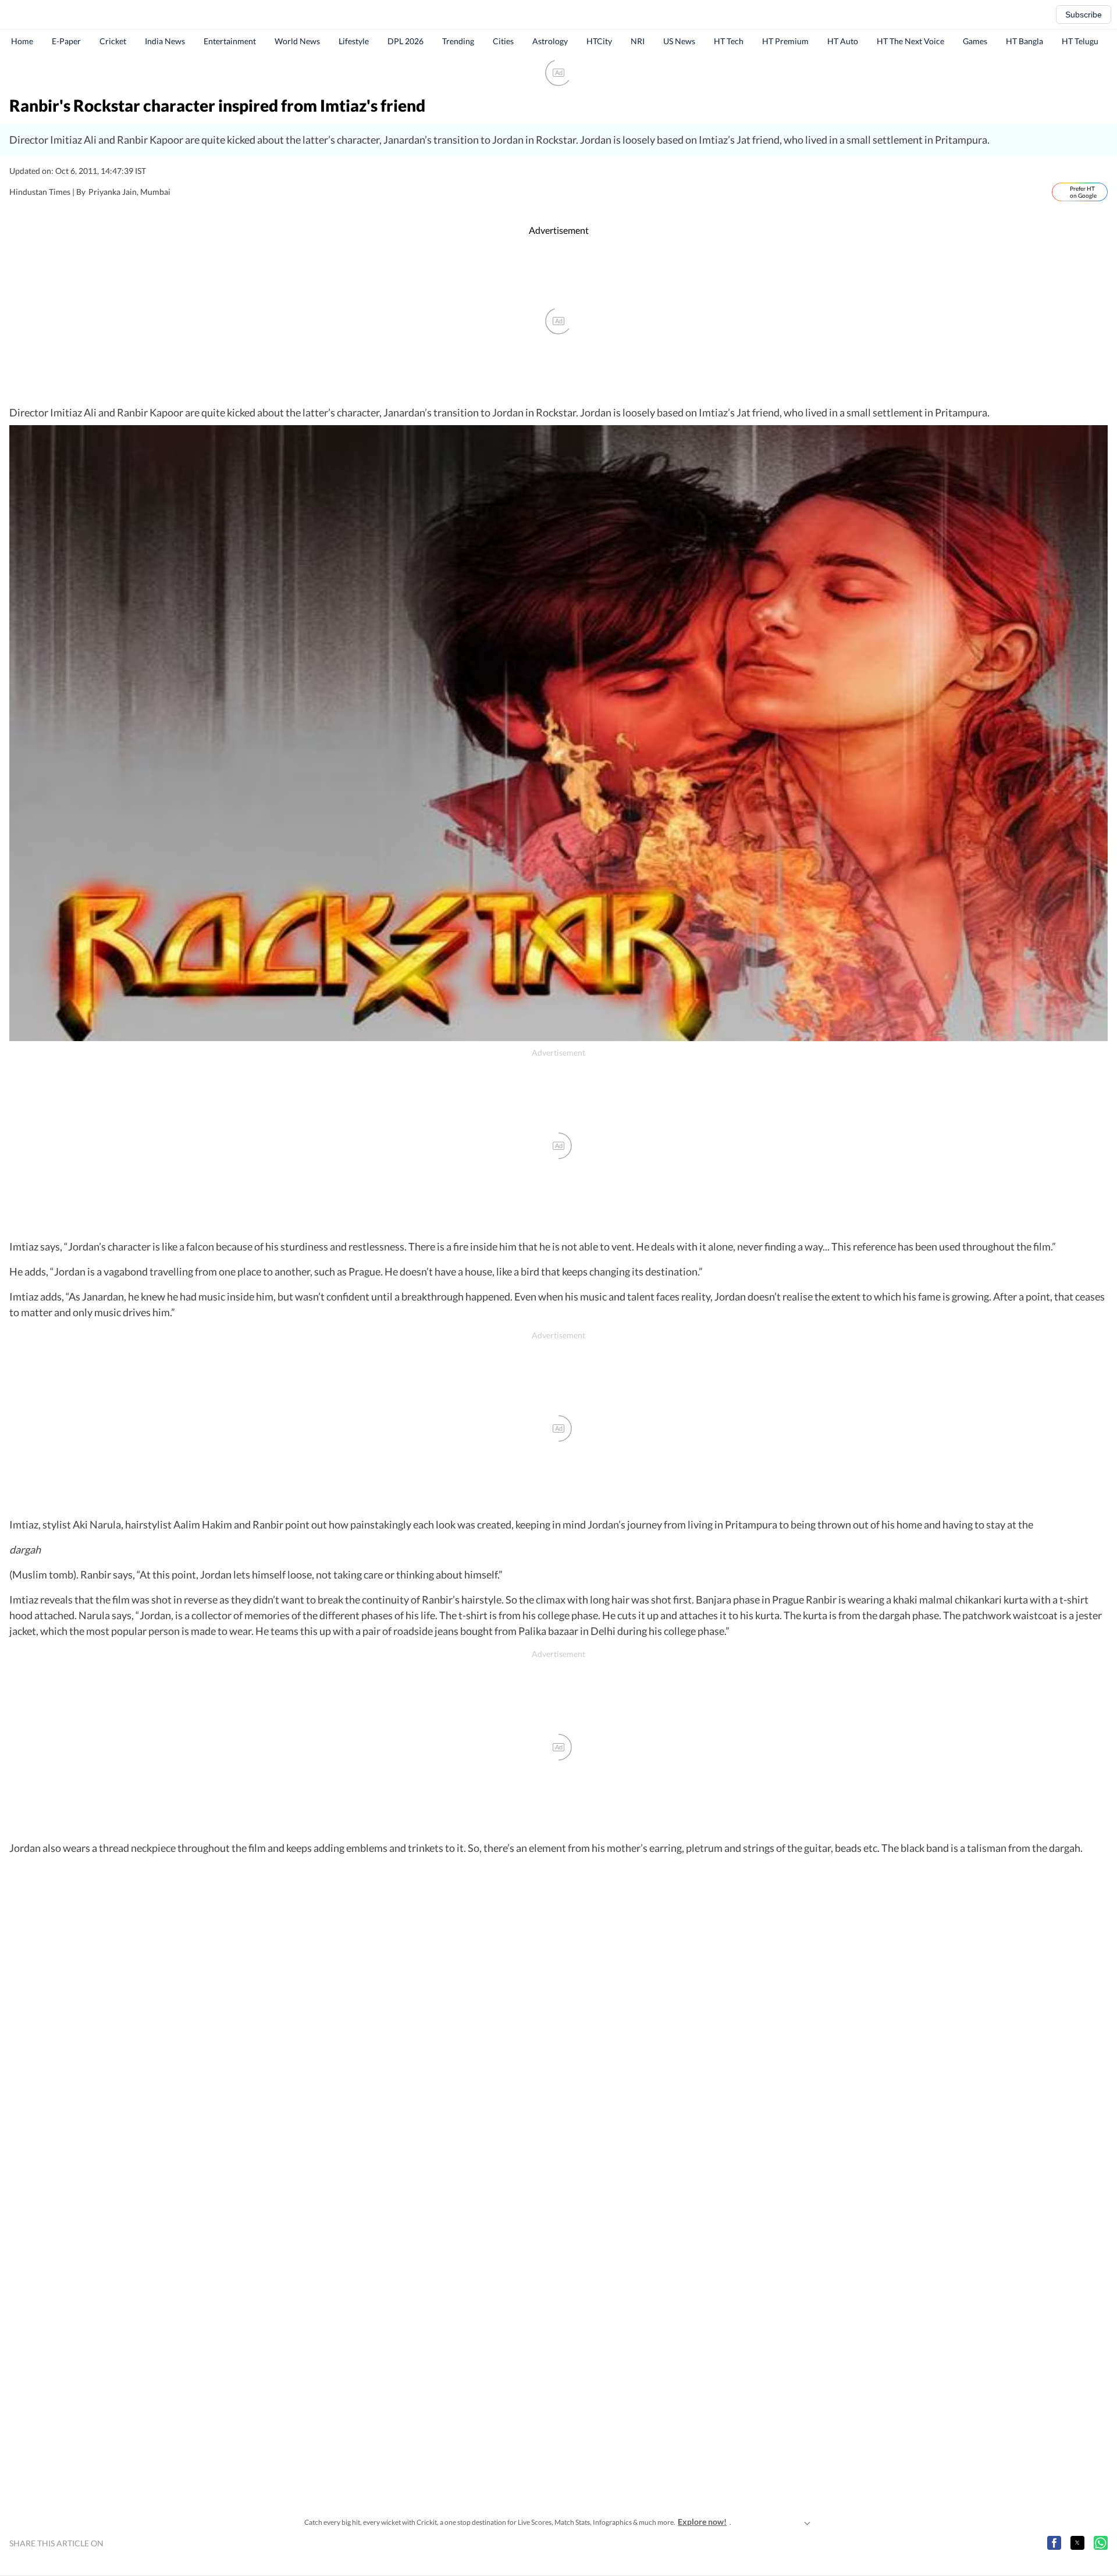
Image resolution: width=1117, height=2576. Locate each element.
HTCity (599, 41)
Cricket (113, 41)
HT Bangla (1024, 41)
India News (165, 41)
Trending (458, 41)
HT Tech (729, 41)
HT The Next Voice (910, 41)
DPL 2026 (405, 41)
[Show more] (807, 2522)
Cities (503, 41)
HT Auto (843, 41)
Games (975, 41)
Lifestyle (354, 41)
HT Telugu (1080, 41)
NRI (638, 41)
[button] (1054, 2543)
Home (22, 41)
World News (297, 41)
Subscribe (1084, 15)
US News (679, 41)
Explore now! (702, 2522)
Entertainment (230, 41)
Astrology (550, 41)
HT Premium (785, 41)
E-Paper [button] (66, 41)
